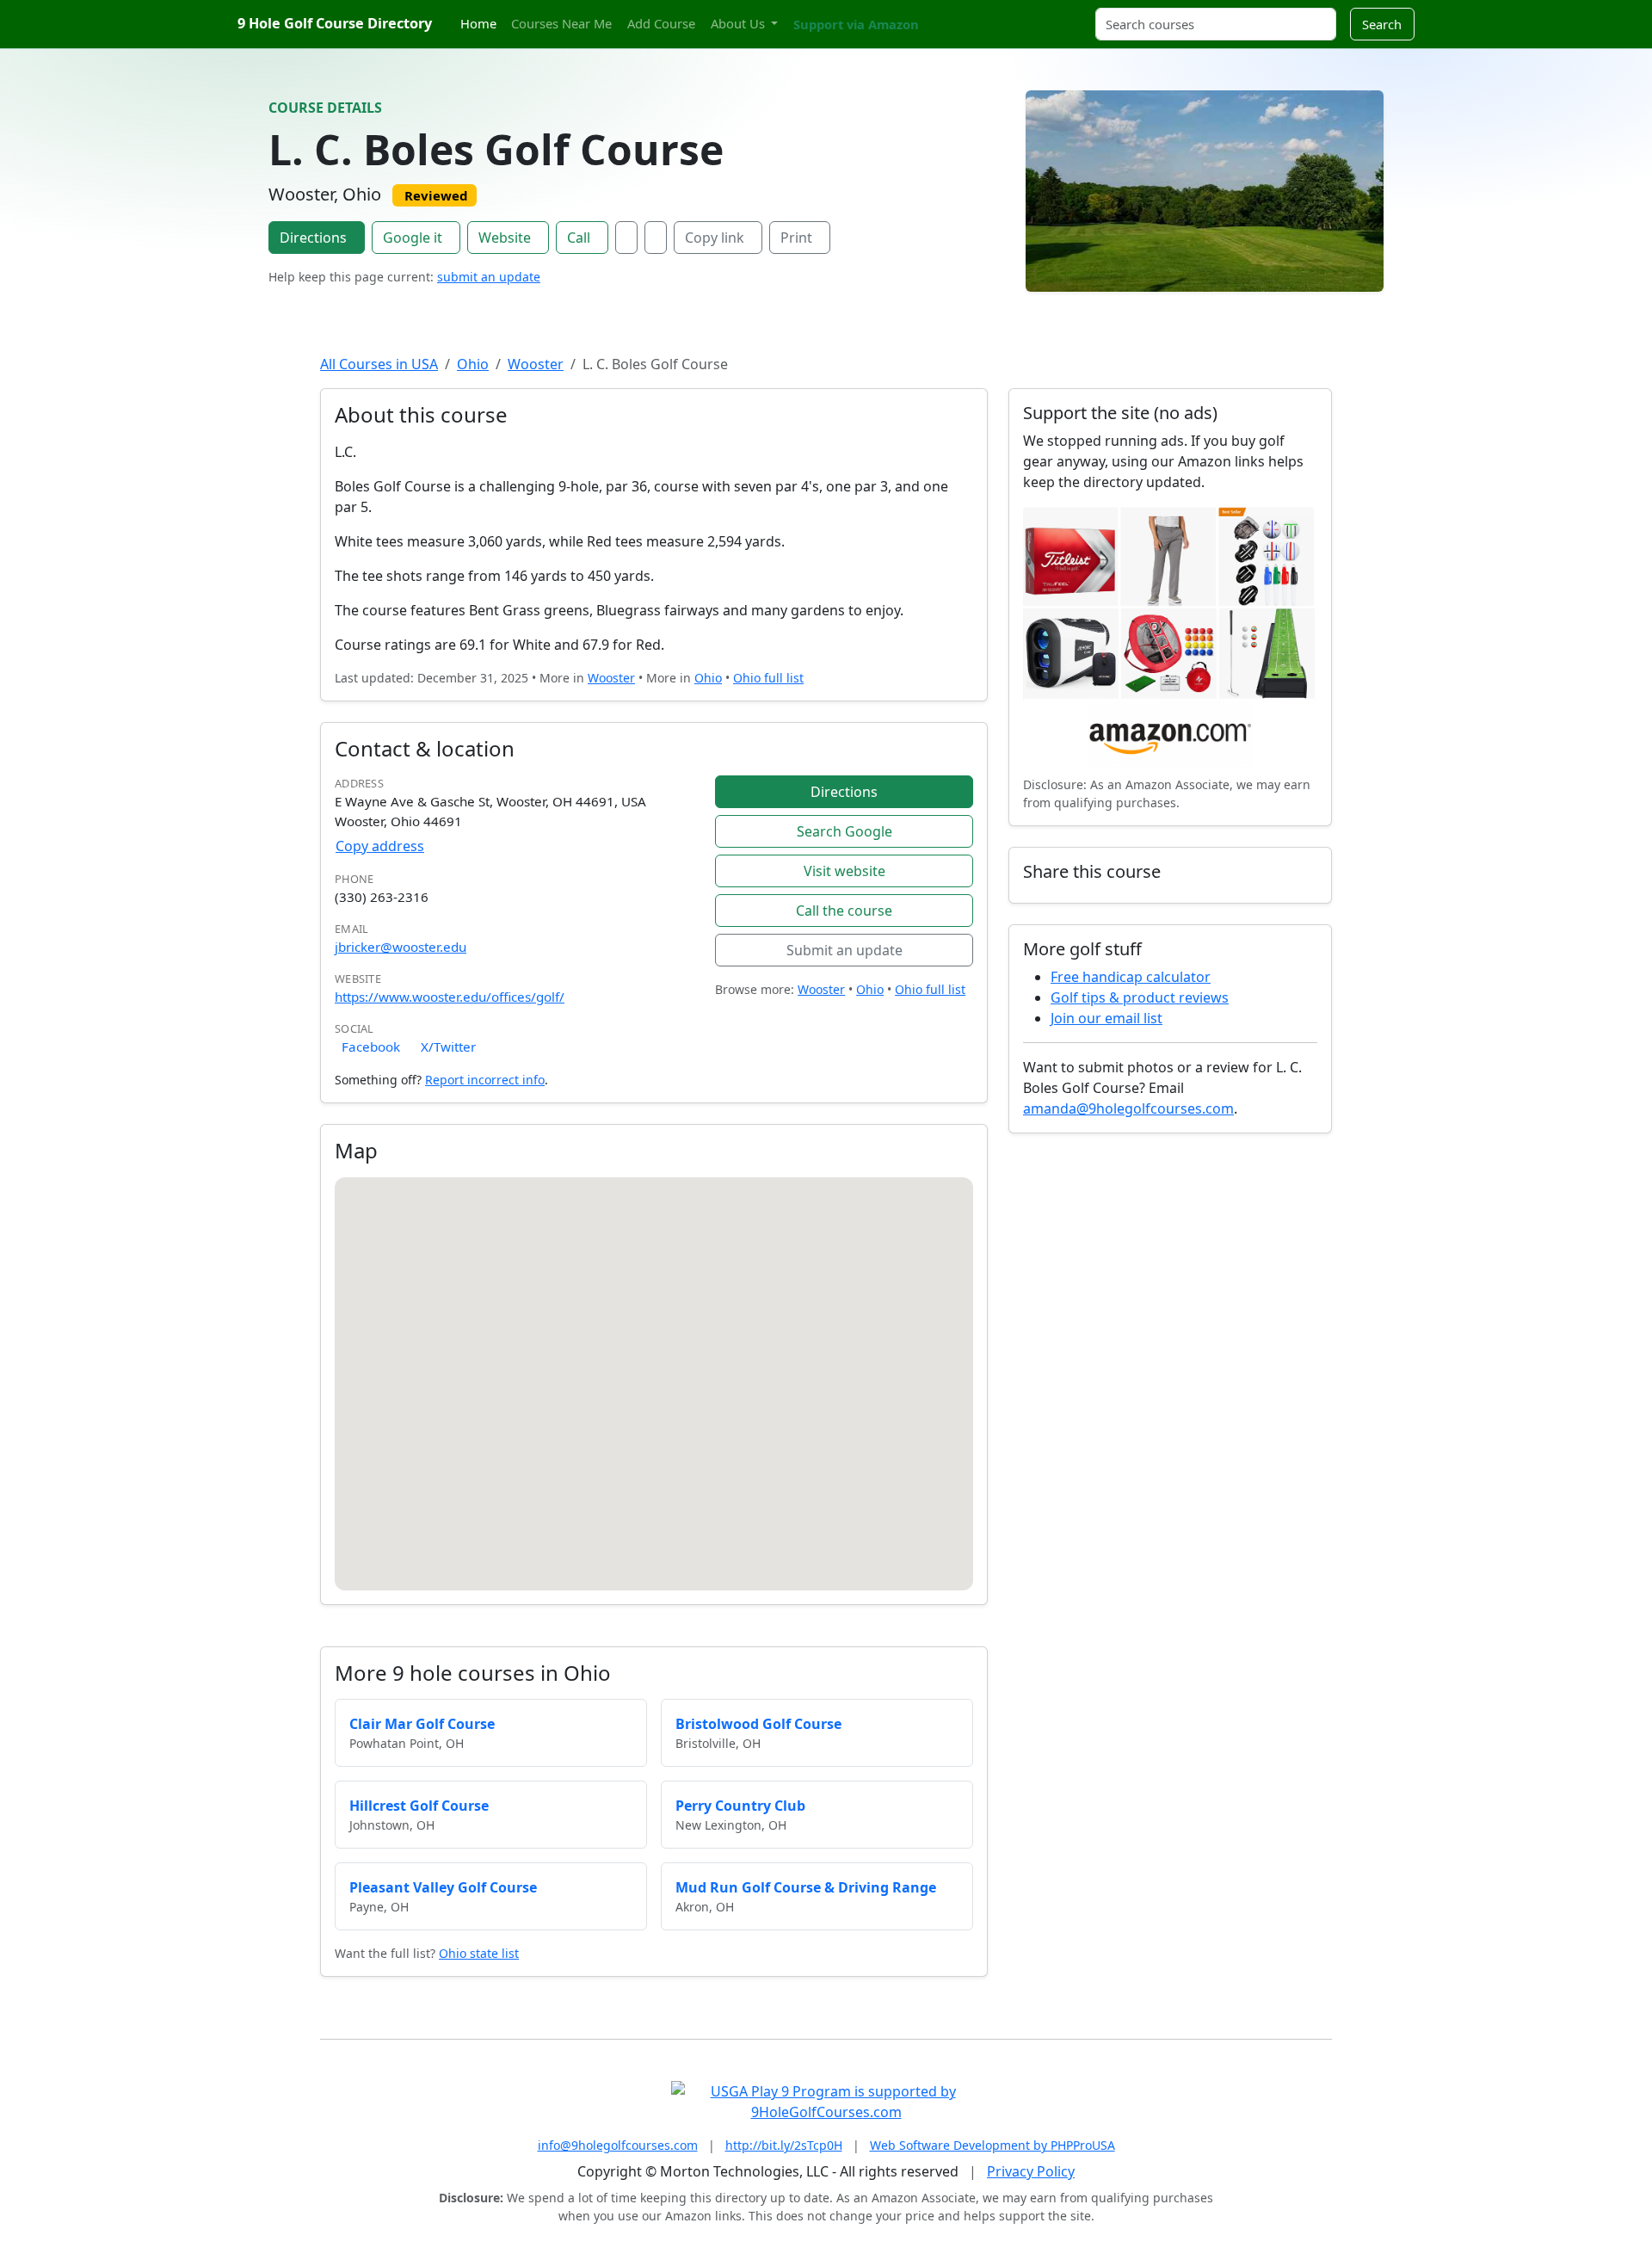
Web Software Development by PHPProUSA (992, 2145)
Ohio (473, 364)
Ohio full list (768, 678)
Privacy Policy (1031, 2171)
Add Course (661, 23)
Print (796, 238)
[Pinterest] (968, 14)
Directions (313, 238)
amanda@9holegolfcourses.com (1128, 1108)
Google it (413, 238)
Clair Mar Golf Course (422, 1724)
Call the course (844, 911)
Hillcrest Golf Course (419, 1806)
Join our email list (1106, 1018)
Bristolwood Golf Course (758, 1724)
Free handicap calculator (1131, 977)
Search (1382, 24)
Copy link (715, 238)
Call (579, 238)
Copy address (380, 846)
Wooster (536, 364)
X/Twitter (448, 1047)
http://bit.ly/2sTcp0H (784, 2145)
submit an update (489, 277)
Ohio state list (479, 1953)
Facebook (371, 1047)
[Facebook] (626, 238)
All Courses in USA (379, 364)
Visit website (844, 871)
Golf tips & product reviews (1140, 997)
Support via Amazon (856, 24)
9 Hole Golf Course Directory (335, 23)
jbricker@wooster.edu (401, 947)
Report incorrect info (485, 1080)
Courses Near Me (561, 23)
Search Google (844, 831)
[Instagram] (952, 14)
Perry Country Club (740, 1806)
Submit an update (844, 950)
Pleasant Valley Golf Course (443, 1887)
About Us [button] (740, 23)
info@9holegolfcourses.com (618, 2145)
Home (478, 23)
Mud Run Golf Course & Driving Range (806, 1887)
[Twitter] (938, 14)
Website (505, 238)
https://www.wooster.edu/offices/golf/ (450, 997)
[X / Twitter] (656, 238)
